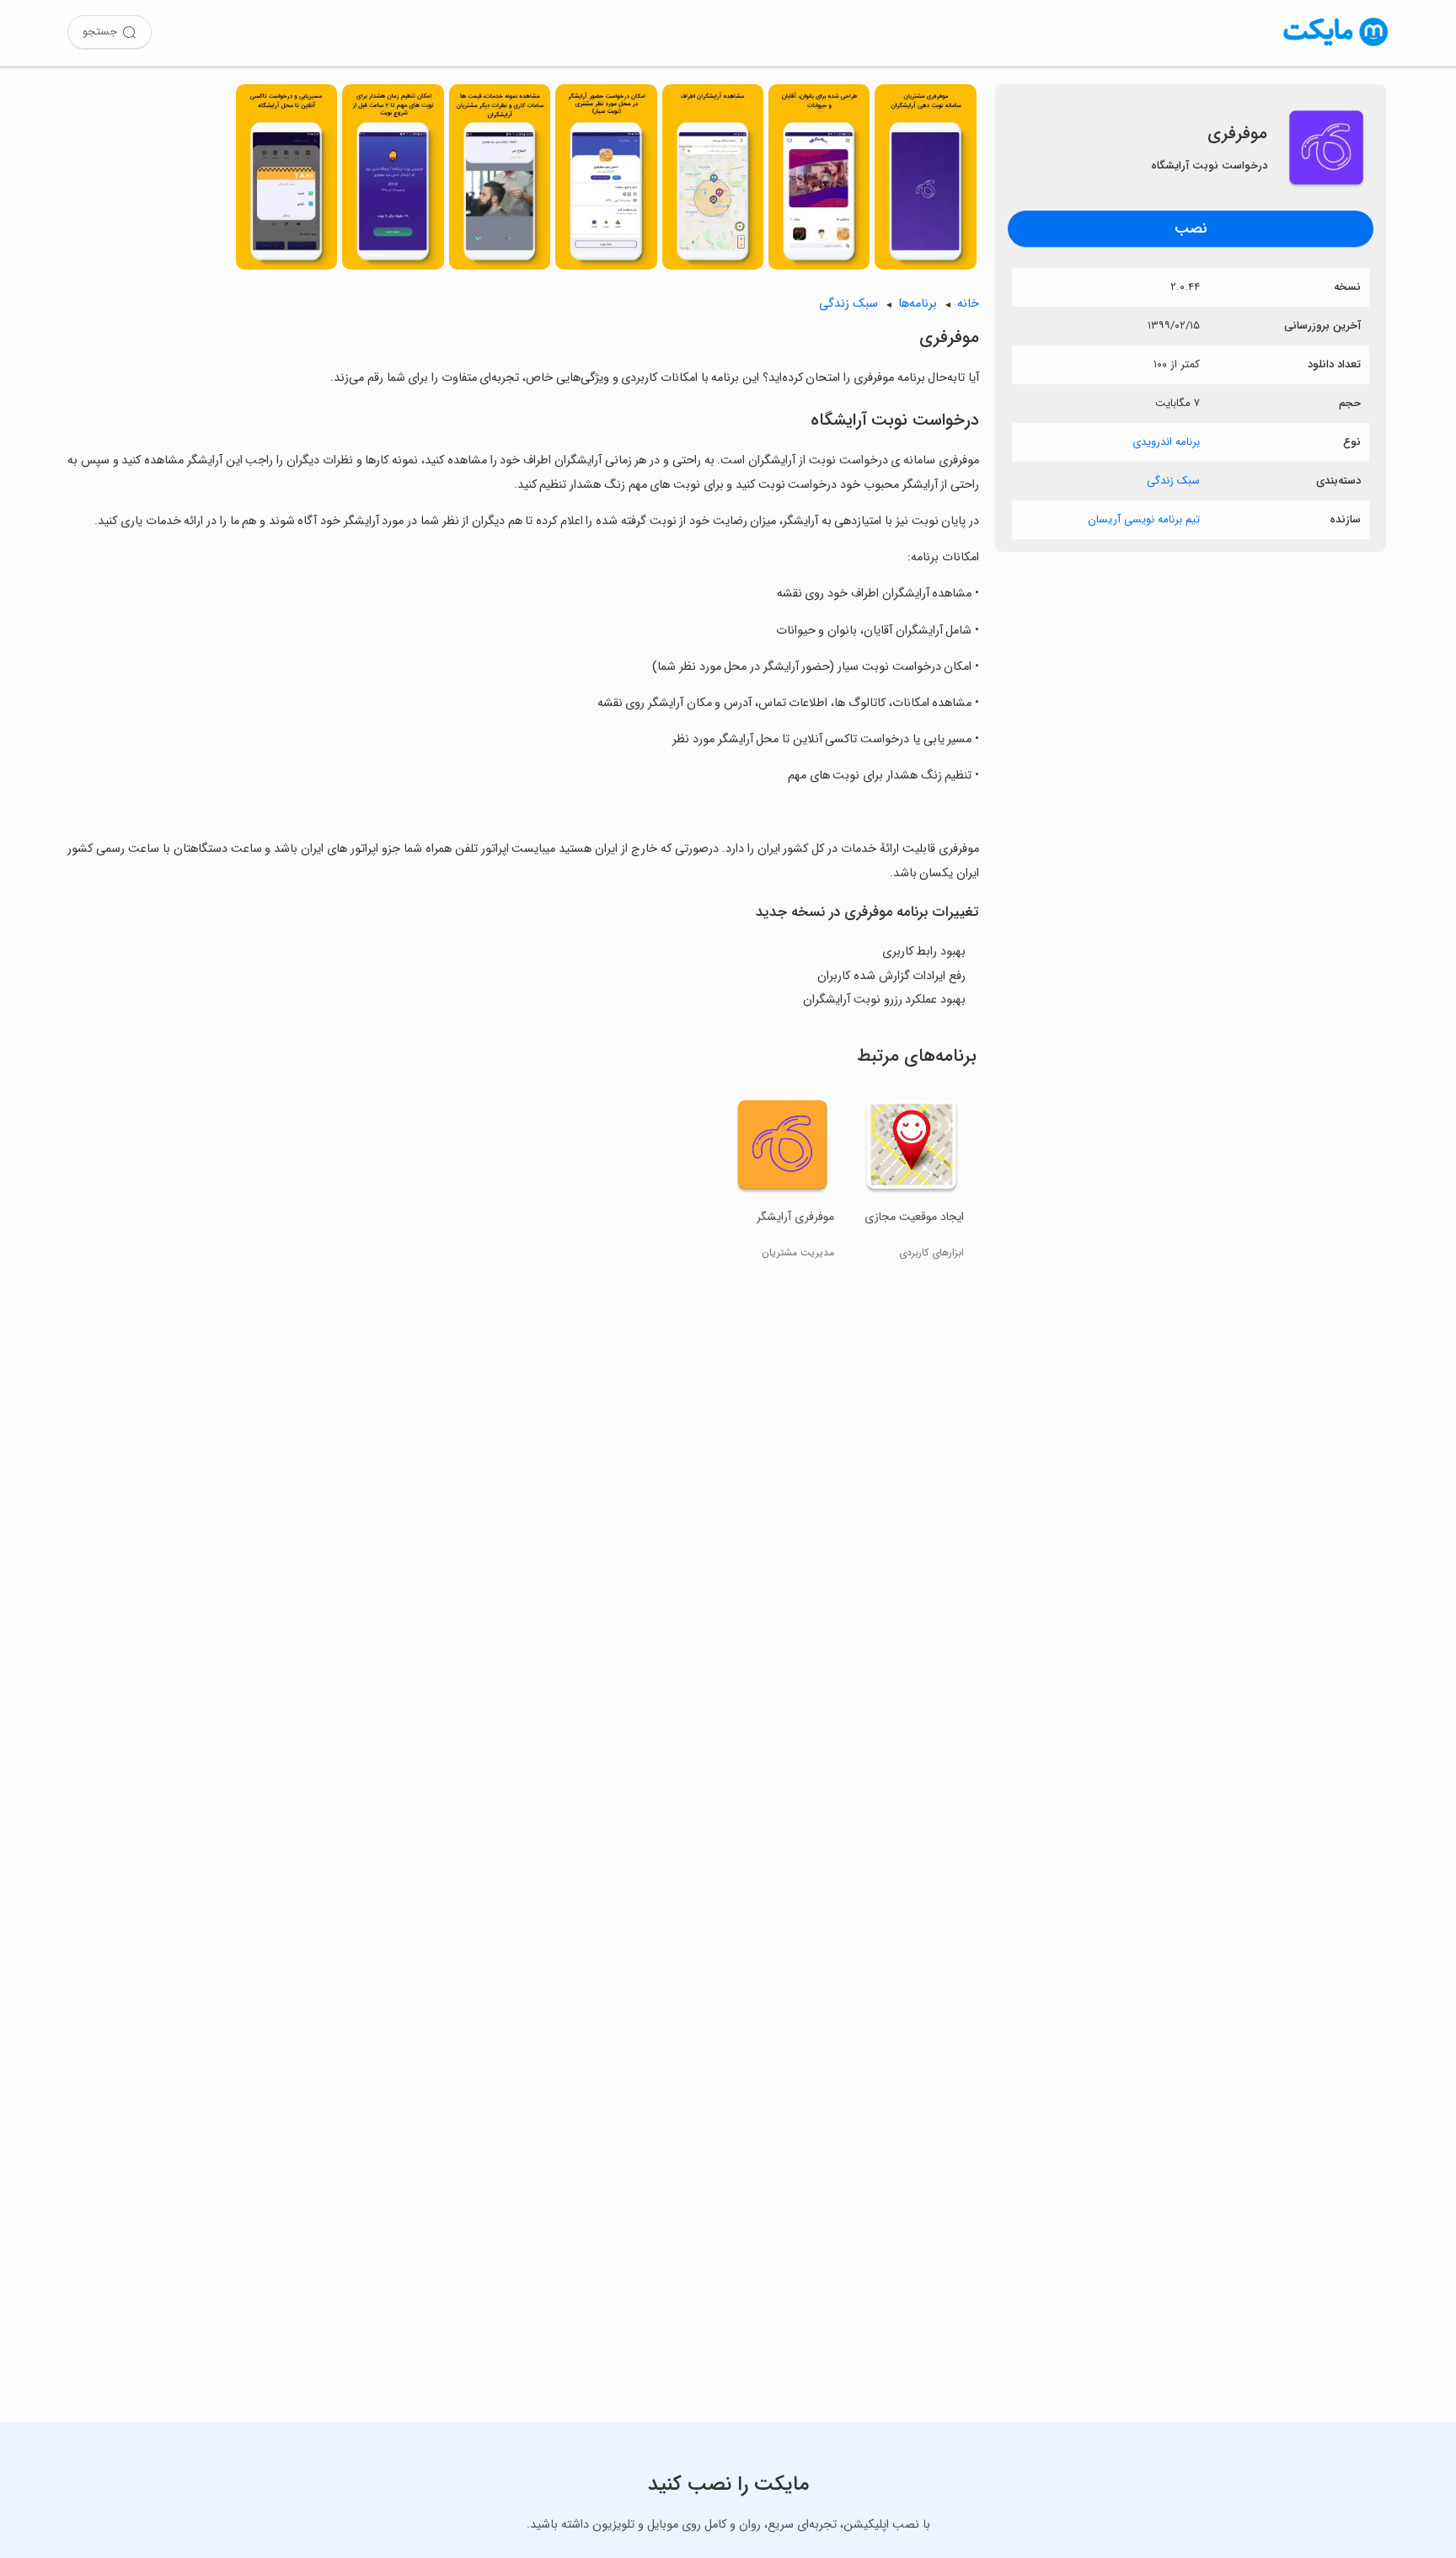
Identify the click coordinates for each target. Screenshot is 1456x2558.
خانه (968, 304)
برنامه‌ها (918, 304)
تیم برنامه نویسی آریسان (1144, 519)
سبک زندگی (1173, 481)
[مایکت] (1336, 46)
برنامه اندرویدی (1166, 442)
